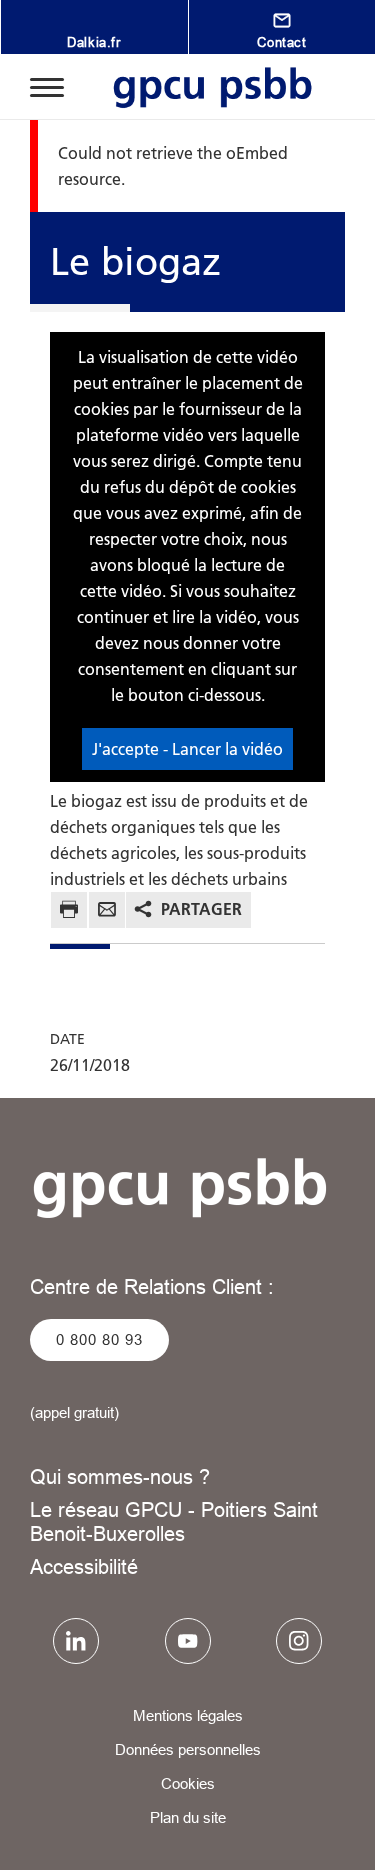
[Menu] (47, 86)
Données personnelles (188, 1749)
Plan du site (188, 1817)
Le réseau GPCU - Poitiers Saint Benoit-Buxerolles (174, 1521)
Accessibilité (84, 1566)
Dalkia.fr (93, 42)
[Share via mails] (107, 912)
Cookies (188, 1783)
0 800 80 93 (99, 1339)
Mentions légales (188, 1715)
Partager (201, 909)
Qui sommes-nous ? (120, 1476)
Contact (281, 42)
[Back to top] (332, 1837)
